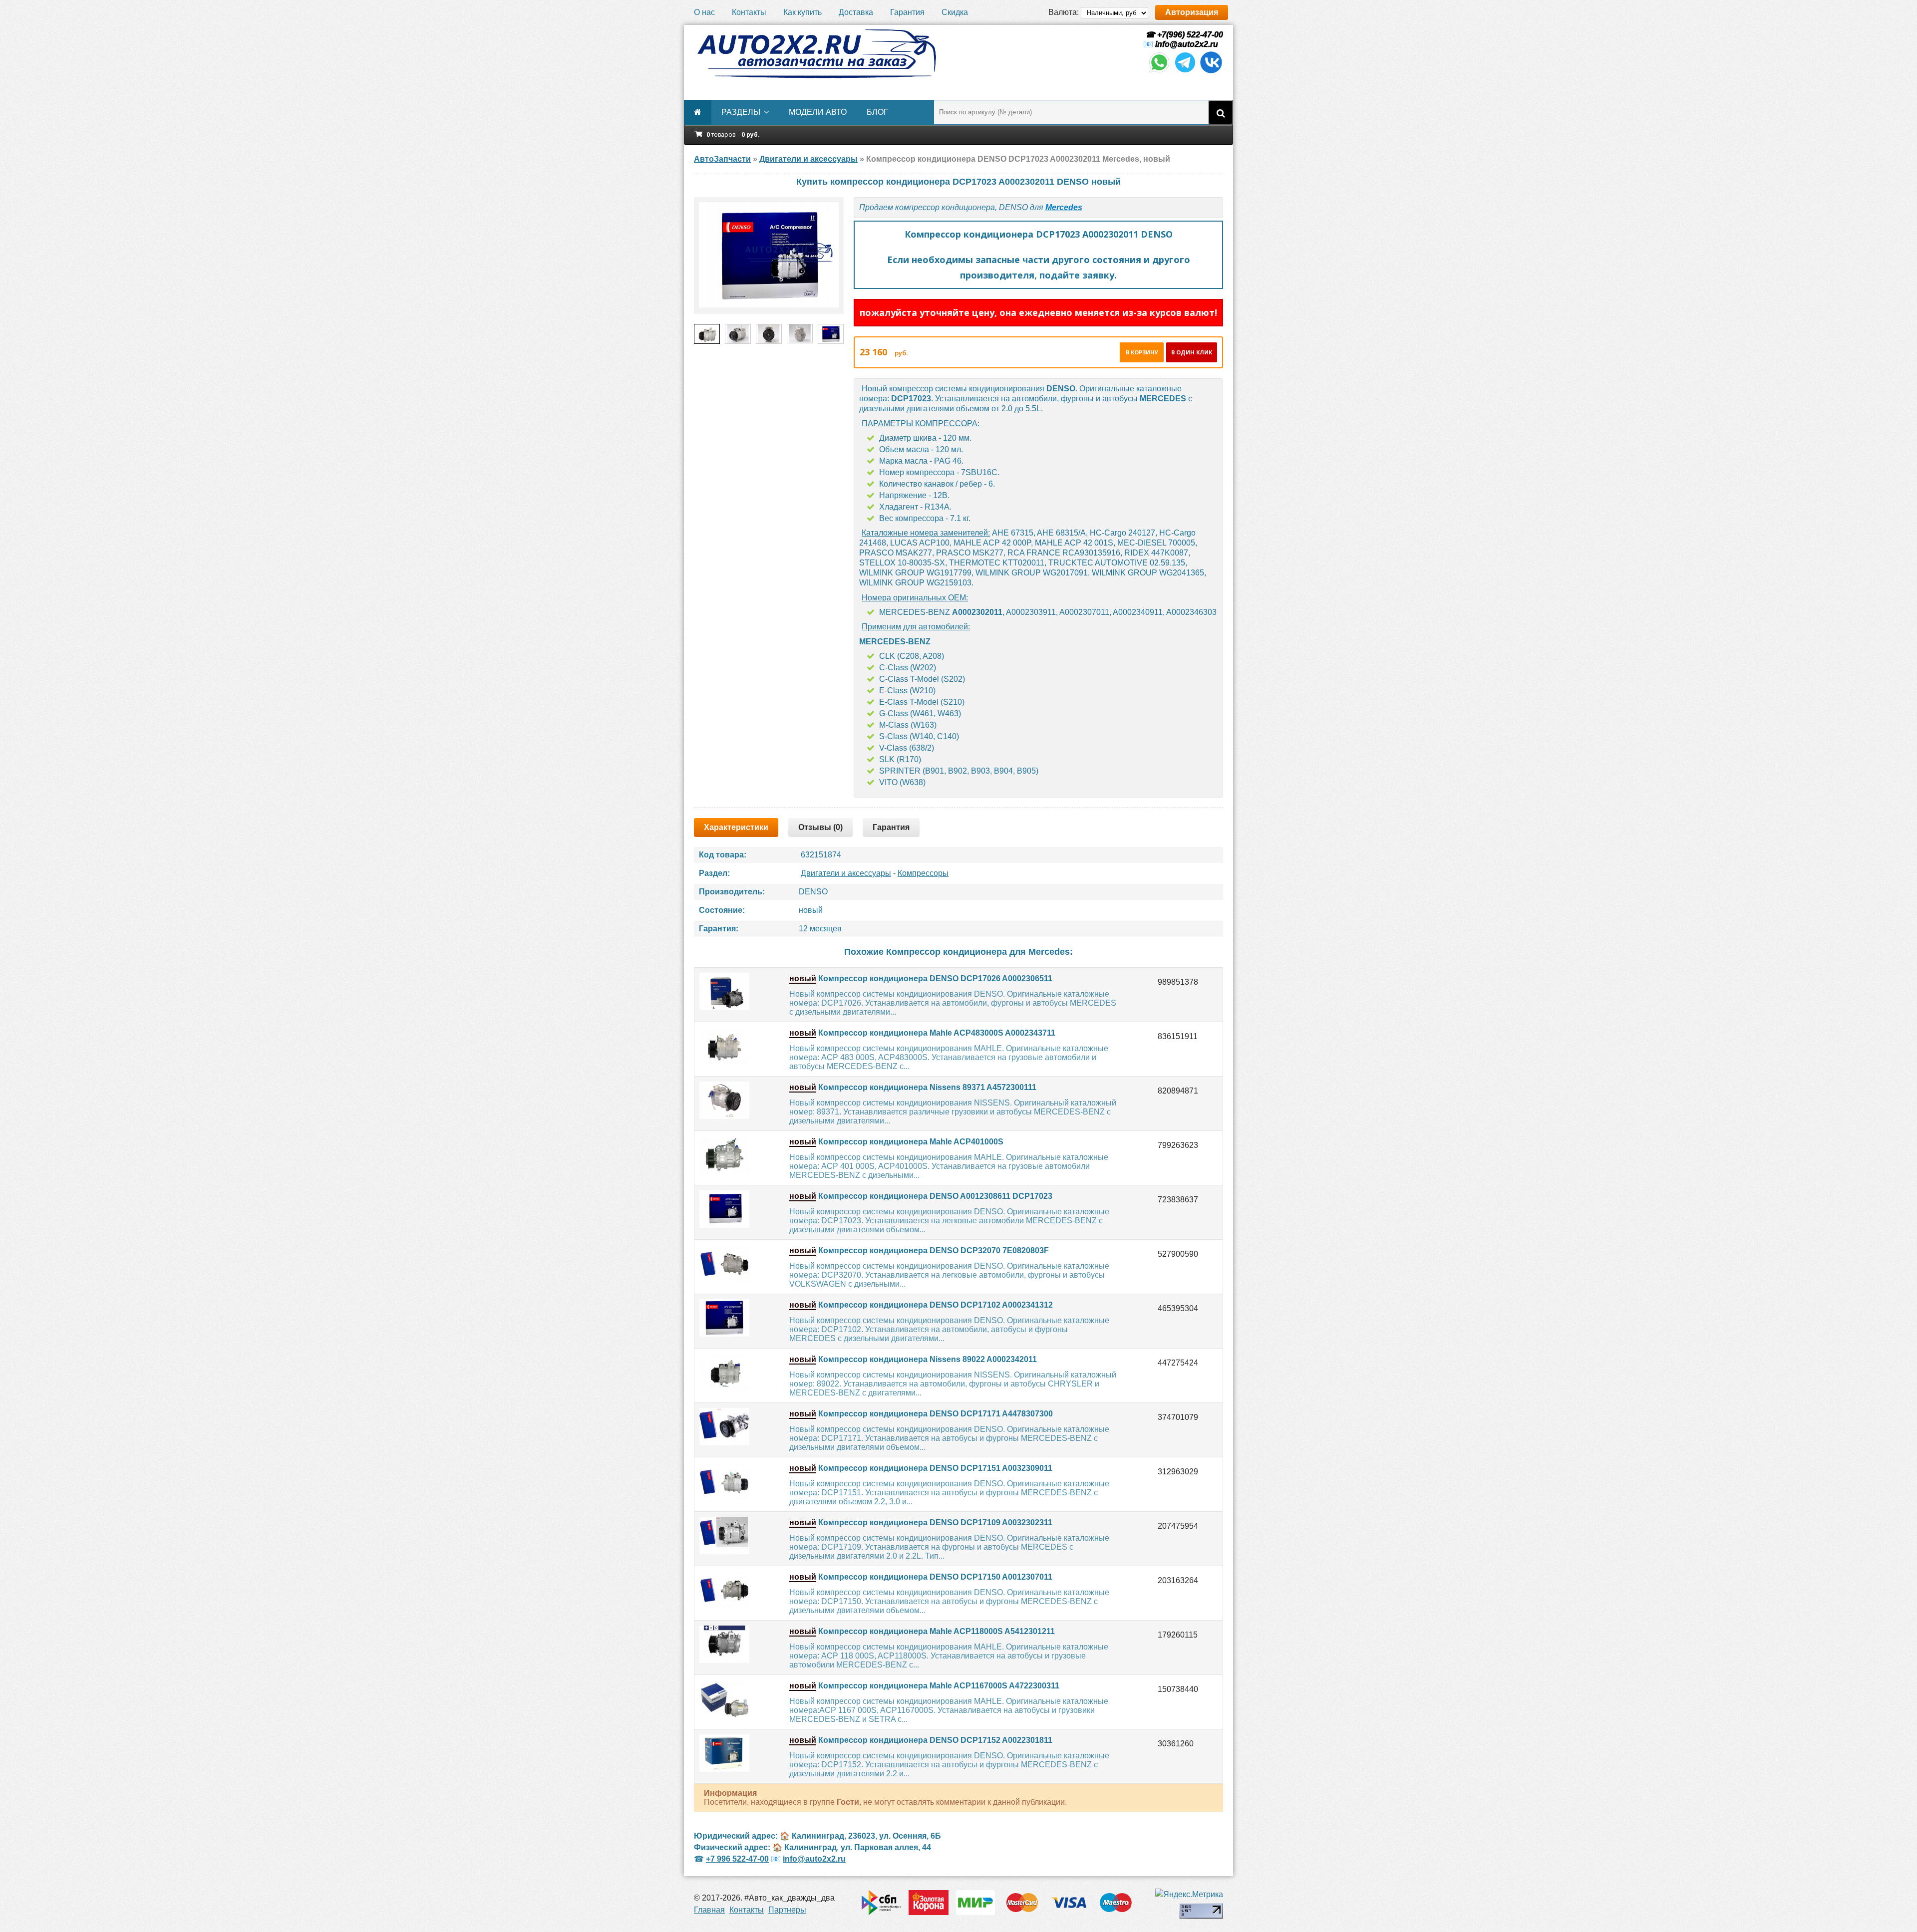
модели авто (818, 112)
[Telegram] (1185, 72)
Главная (709, 1910)
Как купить (802, 12)
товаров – (733, 135)
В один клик (1192, 352)
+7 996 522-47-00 (737, 1859)
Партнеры (787, 1910)
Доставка (856, 12)
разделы (741, 112)
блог (877, 112)
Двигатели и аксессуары (846, 873)
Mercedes (1064, 207)
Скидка (955, 12)
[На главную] (816, 54)
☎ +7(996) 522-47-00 (1183, 35)
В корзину (1142, 352)
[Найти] (1221, 112)
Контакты (749, 12)
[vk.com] (1211, 72)
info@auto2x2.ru (1187, 44)
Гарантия (907, 12)
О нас (704, 12)
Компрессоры (923, 873)
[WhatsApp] (1159, 72)
